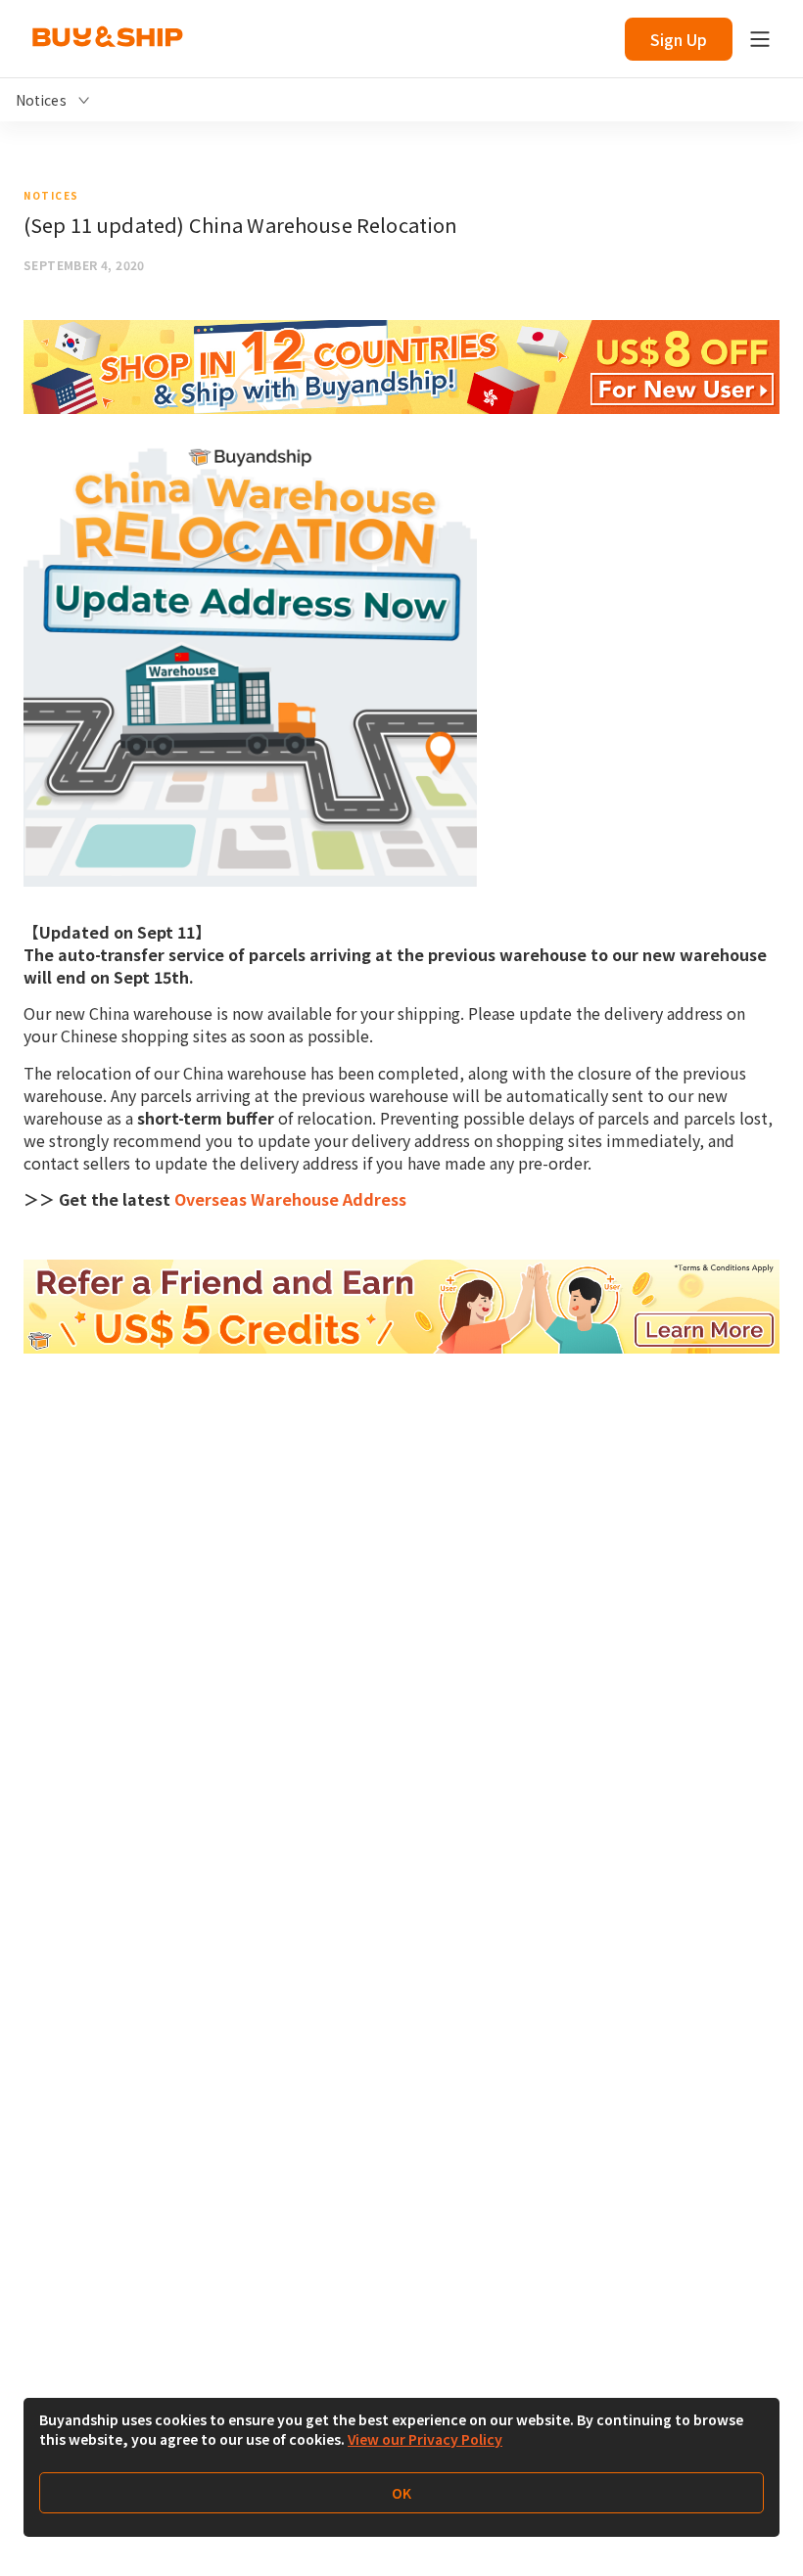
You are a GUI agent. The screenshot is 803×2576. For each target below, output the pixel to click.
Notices (51, 195)
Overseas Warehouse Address (290, 1199)
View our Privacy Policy (425, 2439)
